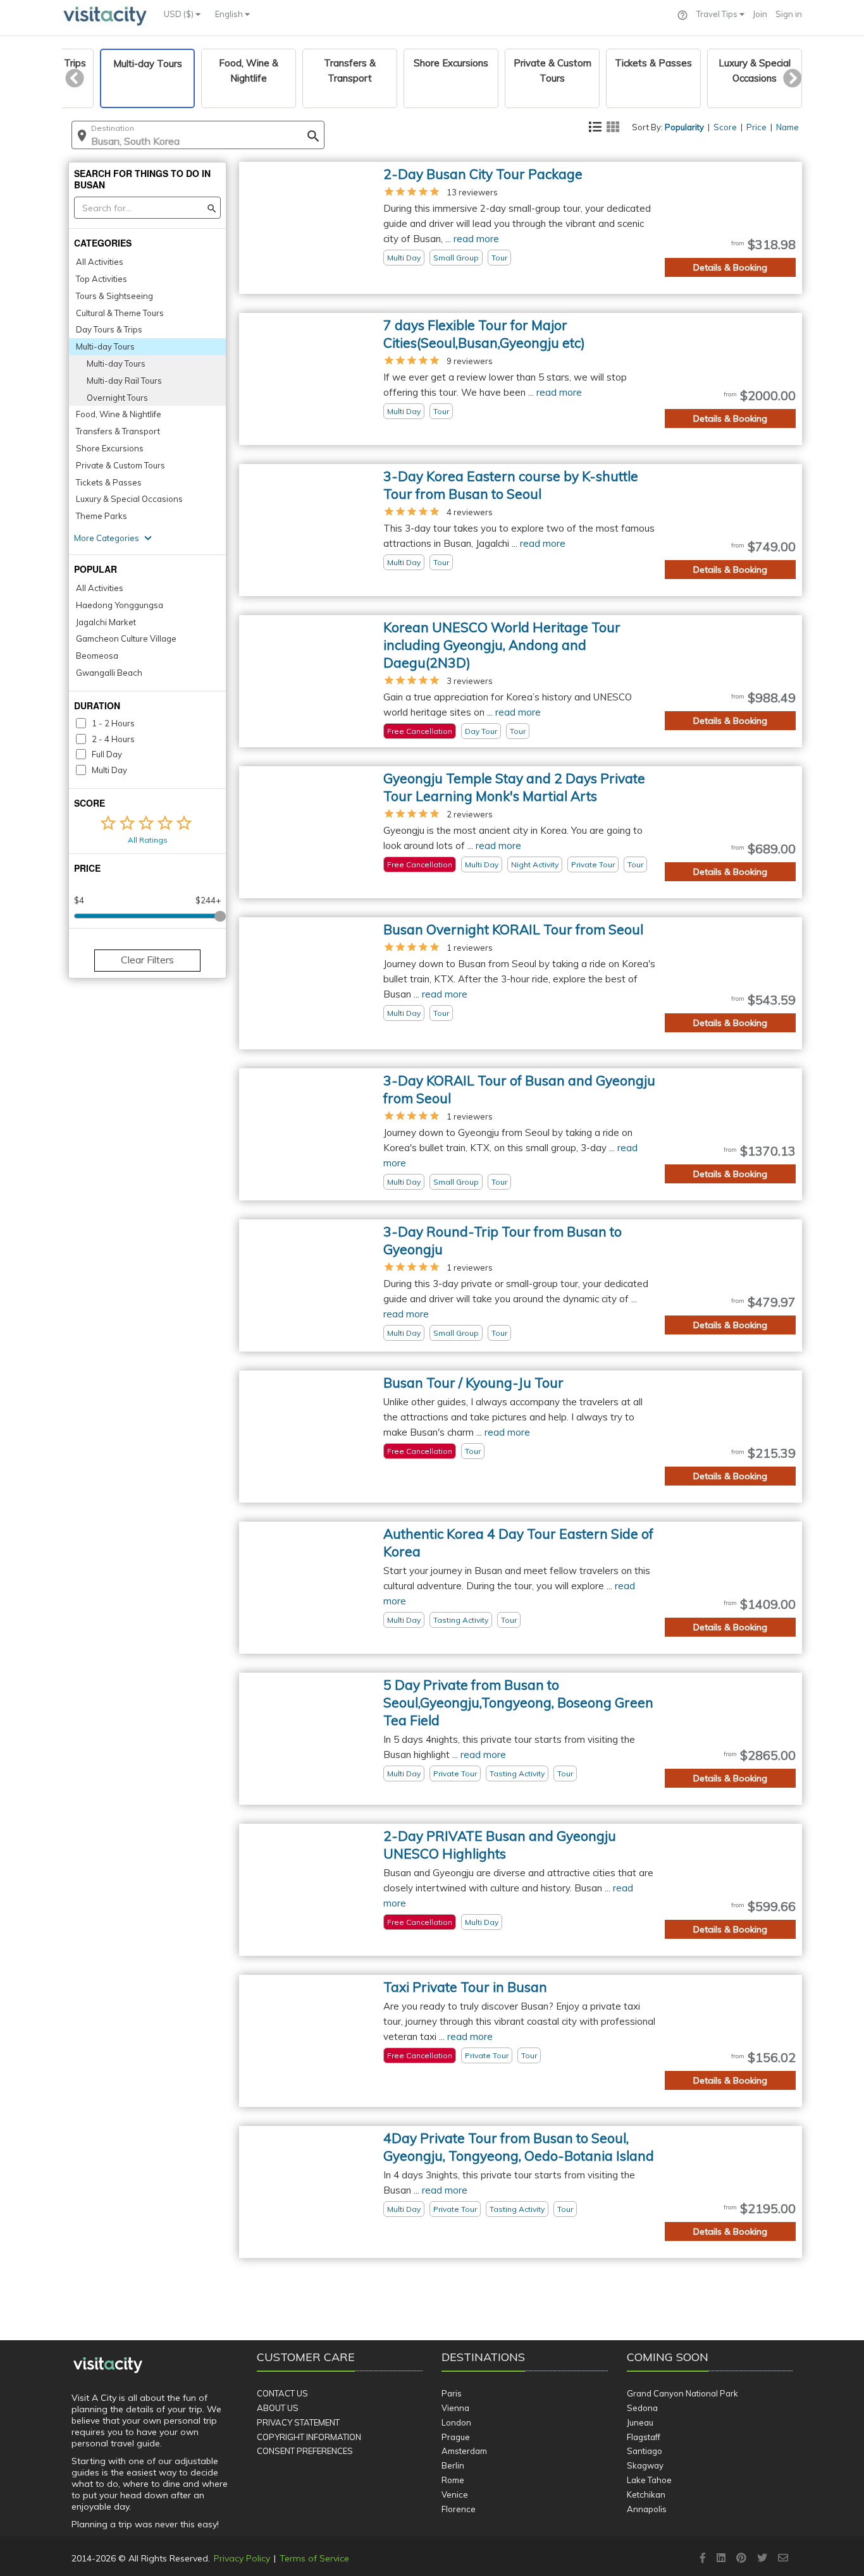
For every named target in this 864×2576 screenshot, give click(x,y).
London (456, 2422)
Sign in (789, 14)
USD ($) (180, 14)
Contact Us (282, 2393)
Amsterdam (464, 2451)
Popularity (684, 127)
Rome (453, 2480)
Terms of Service (314, 2558)
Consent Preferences (305, 2451)
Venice (455, 2494)
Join (760, 14)
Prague (456, 2437)
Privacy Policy (242, 2558)
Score (725, 127)
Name (787, 127)
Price (756, 127)
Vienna (455, 2408)
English (230, 14)
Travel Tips (718, 14)
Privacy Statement (298, 2422)
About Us (278, 2408)
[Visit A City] (108, 2365)
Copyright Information (309, 2437)
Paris (452, 2393)
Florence (459, 2509)
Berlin (453, 2465)
